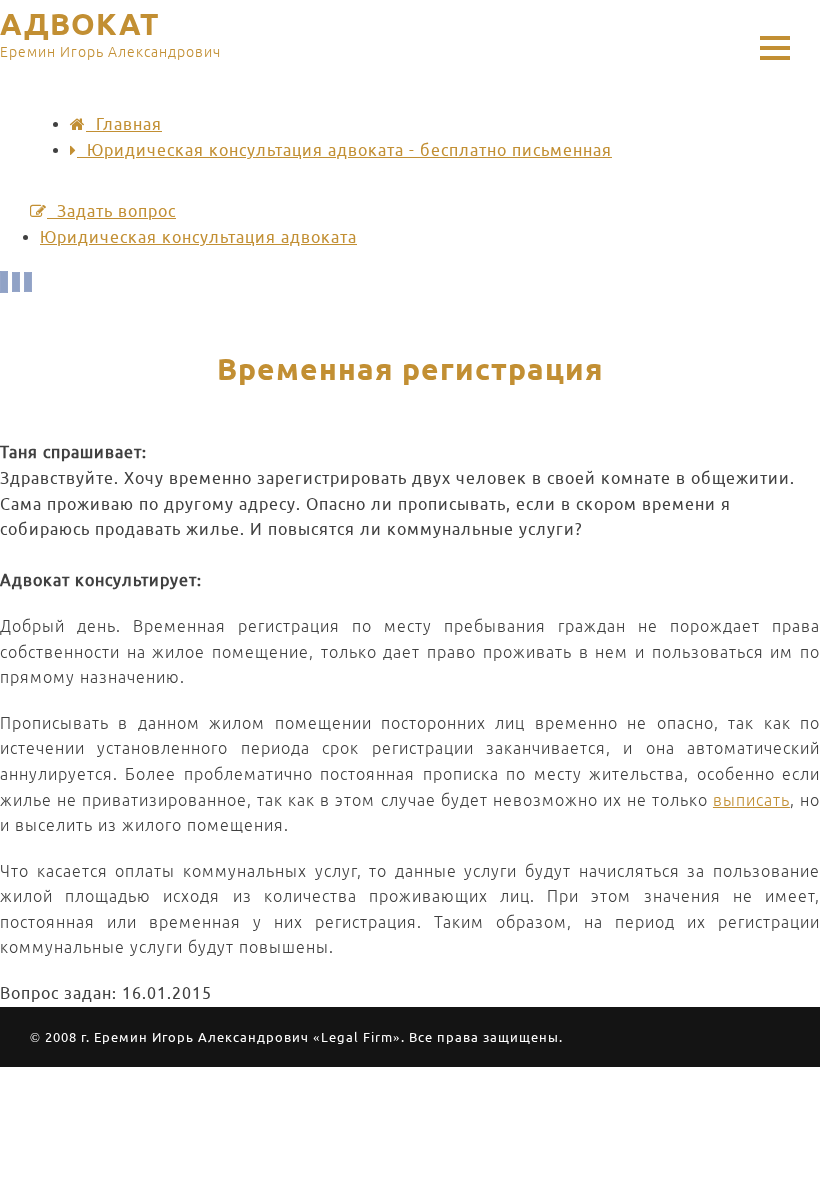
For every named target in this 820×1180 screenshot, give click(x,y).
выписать (751, 800)
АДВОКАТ (110, 35)
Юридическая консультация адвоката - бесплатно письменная (344, 150)
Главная (124, 124)
